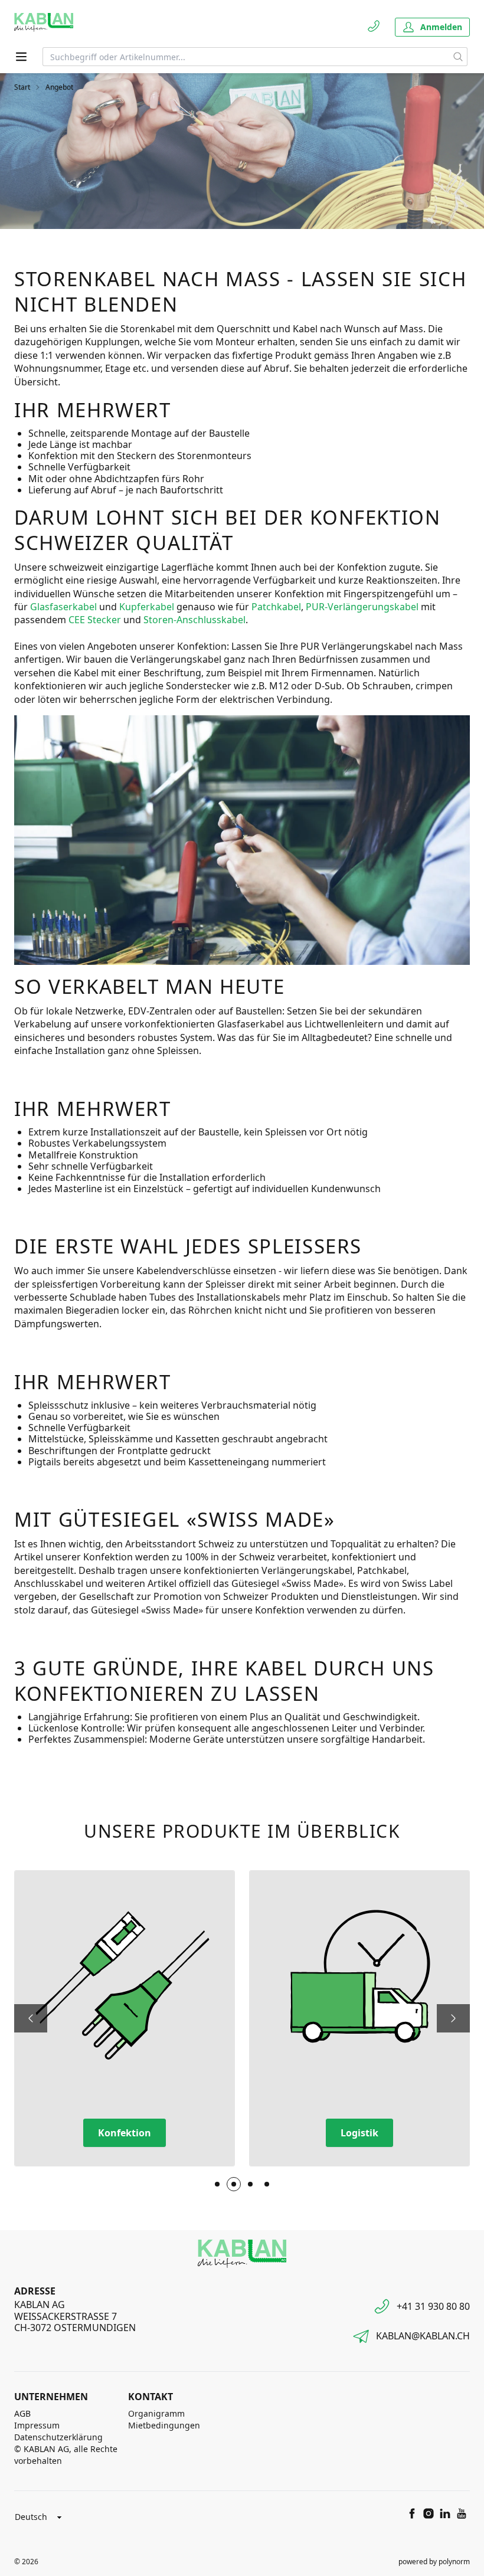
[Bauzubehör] (250, 2184)
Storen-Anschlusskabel (194, 620)
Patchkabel (276, 607)
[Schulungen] (267, 2184)
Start (22, 87)
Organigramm (156, 2413)
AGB (22, 2413)
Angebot (59, 87)
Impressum (37, 2425)
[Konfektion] (234, 2184)
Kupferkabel (148, 607)
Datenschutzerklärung (58, 2437)
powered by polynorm (434, 2562)
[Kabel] (217, 2184)
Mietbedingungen (164, 2425)
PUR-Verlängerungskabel (363, 607)
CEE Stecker (95, 620)
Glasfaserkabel (65, 607)
